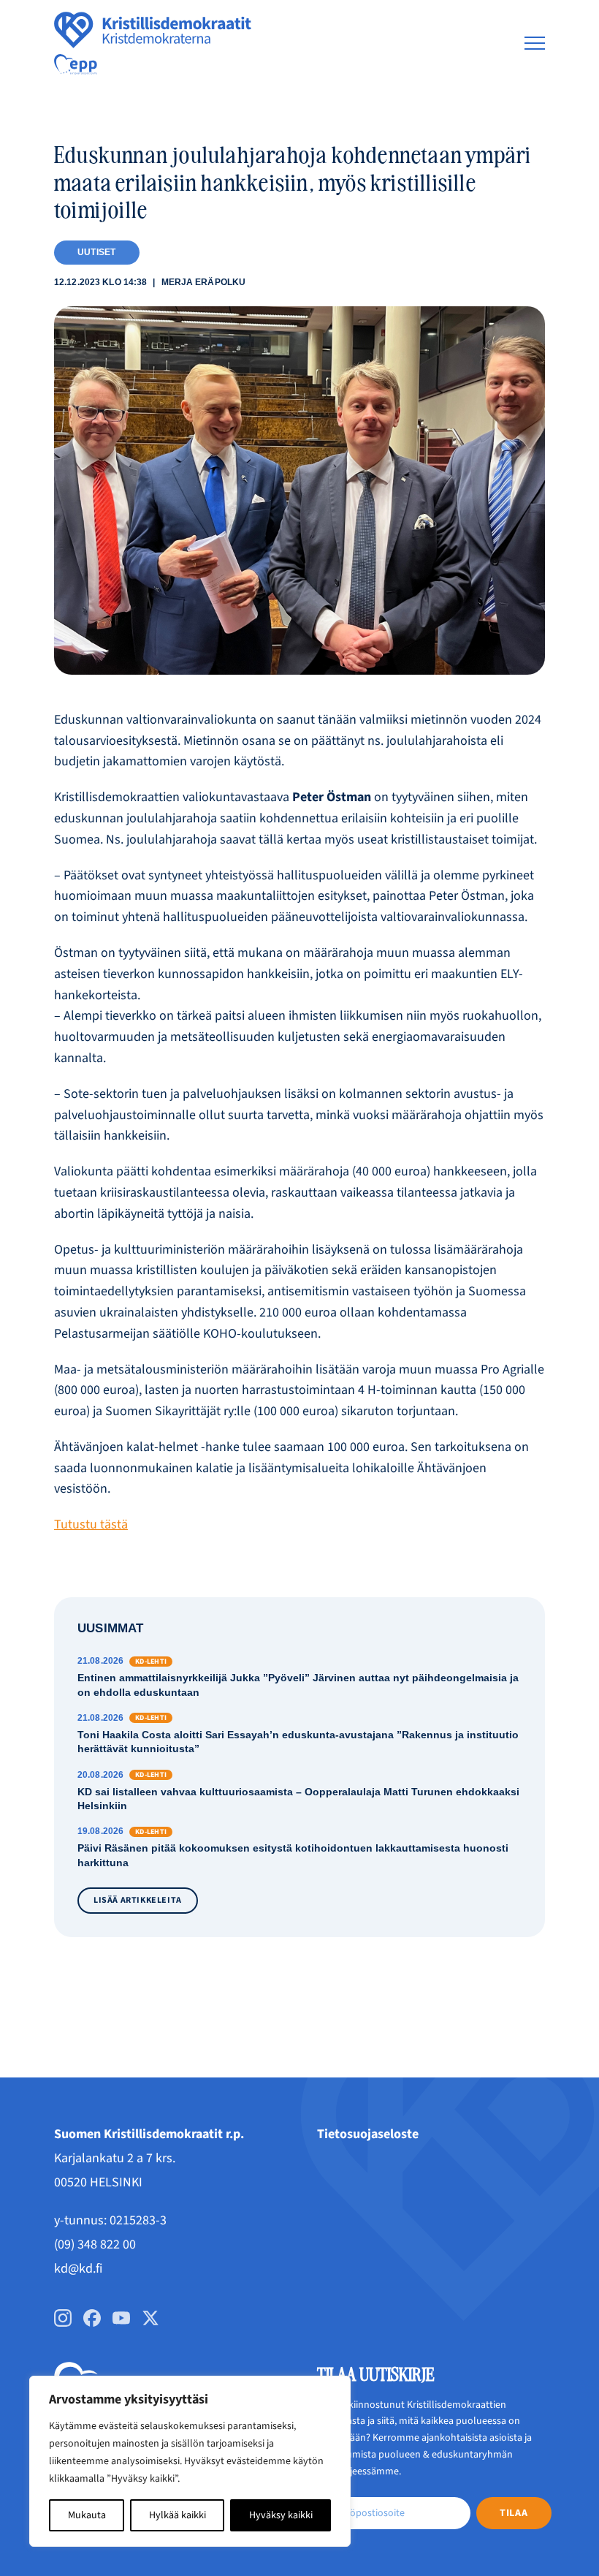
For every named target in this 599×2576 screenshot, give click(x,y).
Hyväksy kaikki (281, 2515)
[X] (150, 2318)
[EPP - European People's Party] (76, 64)
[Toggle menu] (535, 43)
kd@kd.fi (78, 2269)
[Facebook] (92, 2318)
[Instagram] (63, 2318)
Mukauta (87, 2515)
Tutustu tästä (91, 1524)
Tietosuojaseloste (368, 2134)
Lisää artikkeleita (138, 1900)
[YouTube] (121, 2318)
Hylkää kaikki (178, 2515)
